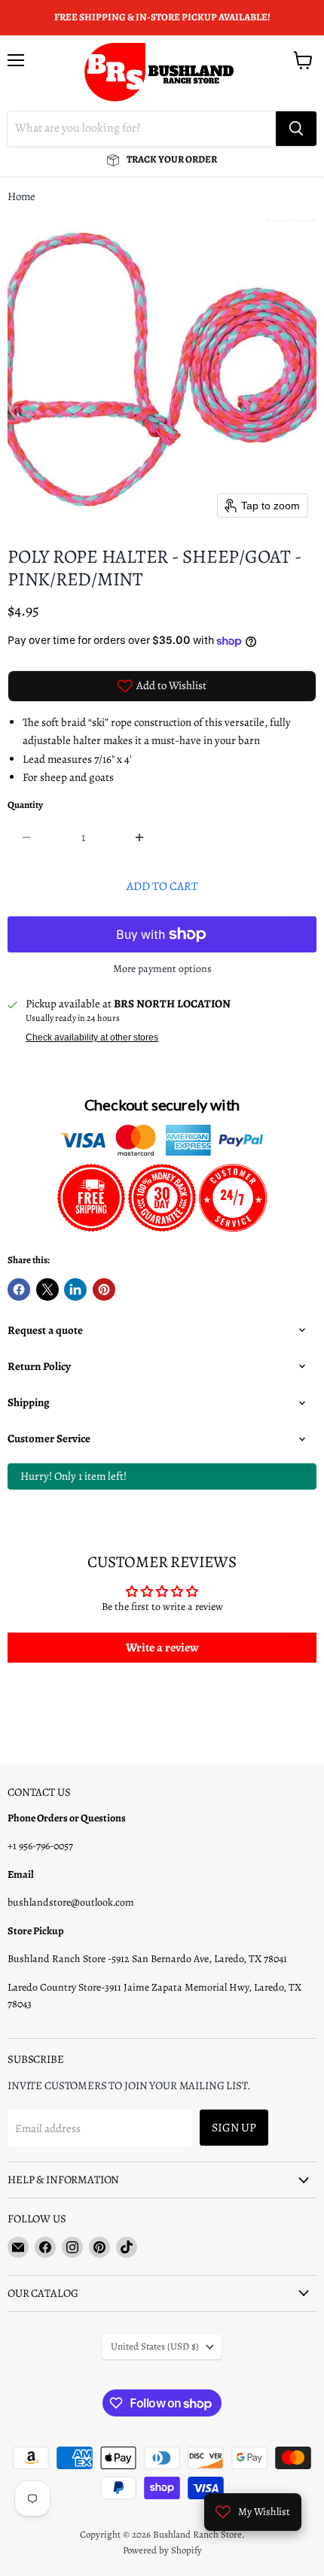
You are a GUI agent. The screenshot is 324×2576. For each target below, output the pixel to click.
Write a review (162, 1648)
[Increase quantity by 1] (141, 837)
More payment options (162, 969)
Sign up (234, 2127)
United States (155, 2347)
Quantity (25, 805)
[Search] (296, 129)
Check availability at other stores (92, 1037)
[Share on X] (47, 1290)
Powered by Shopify (162, 2550)
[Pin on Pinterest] (104, 1290)
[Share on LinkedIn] (75, 1290)
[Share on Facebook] (19, 1290)
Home (21, 197)
